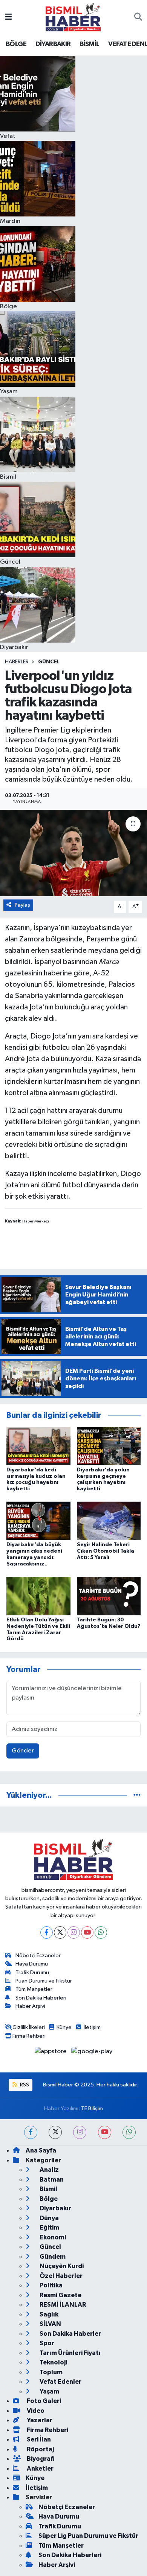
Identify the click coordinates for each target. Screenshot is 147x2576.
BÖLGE (16, 44)
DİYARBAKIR (53, 44)
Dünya (49, 2218)
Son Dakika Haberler (70, 2334)
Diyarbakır (55, 2208)
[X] (60, 1932)
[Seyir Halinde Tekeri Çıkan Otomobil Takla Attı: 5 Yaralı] (109, 1521)
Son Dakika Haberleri (41, 1998)
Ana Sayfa (41, 2150)
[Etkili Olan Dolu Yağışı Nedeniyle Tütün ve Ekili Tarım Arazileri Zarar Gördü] (38, 1596)
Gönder (23, 1751)
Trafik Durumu (32, 1973)
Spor (46, 2343)
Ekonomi (52, 2237)
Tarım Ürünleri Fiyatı (70, 2353)
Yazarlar (39, 2420)
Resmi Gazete (60, 2295)
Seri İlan (38, 2439)
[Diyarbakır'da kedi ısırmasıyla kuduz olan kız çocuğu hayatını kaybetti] (38, 1446)
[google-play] (92, 2053)
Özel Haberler (60, 2276)
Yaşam (49, 2391)
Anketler (40, 2469)
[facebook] (31, 2132)
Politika (51, 2285)
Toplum (51, 2372)
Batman (51, 2180)
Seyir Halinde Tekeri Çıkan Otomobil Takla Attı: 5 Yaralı (106, 1551)
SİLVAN (50, 2324)
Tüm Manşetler (34, 1989)
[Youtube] (87, 1932)
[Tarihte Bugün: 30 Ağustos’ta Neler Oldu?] (109, 1596)
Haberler (17, 662)
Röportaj (40, 2449)
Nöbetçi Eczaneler (38, 1956)
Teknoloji (53, 2362)
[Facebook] (47, 1932)
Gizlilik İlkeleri (29, 2027)
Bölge (48, 2199)
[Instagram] (74, 1932)
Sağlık (48, 2314)
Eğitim (49, 2228)
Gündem (52, 2257)
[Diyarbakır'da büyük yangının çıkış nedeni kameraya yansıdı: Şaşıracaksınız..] (38, 1521)
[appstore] (51, 2053)
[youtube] (105, 2132)
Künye (64, 2027)
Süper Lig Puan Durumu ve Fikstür (88, 2536)
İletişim (92, 2027)
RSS (24, 2085)
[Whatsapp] (101, 1932)
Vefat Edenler (60, 2382)
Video (35, 2411)
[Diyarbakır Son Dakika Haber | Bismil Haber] (73, 17)
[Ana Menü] (8, 17)
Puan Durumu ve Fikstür (44, 1981)
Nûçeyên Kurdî (61, 2266)
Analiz (49, 2170)
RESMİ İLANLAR (62, 2305)
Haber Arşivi (30, 2006)
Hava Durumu (32, 1964)
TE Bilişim (92, 2109)
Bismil (48, 2189)
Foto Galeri (43, 2401)
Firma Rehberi (29, 2036)
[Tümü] (137, 1795)
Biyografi (40, 2459)
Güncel (49, 662)
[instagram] (80, 2132)
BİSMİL (89, 44)
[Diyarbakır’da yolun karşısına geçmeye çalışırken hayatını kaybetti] (109, 1446)
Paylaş (22, 905)
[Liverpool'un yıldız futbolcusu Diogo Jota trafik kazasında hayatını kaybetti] (73, 853)
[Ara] (138, 17)
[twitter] (55, 2132)
